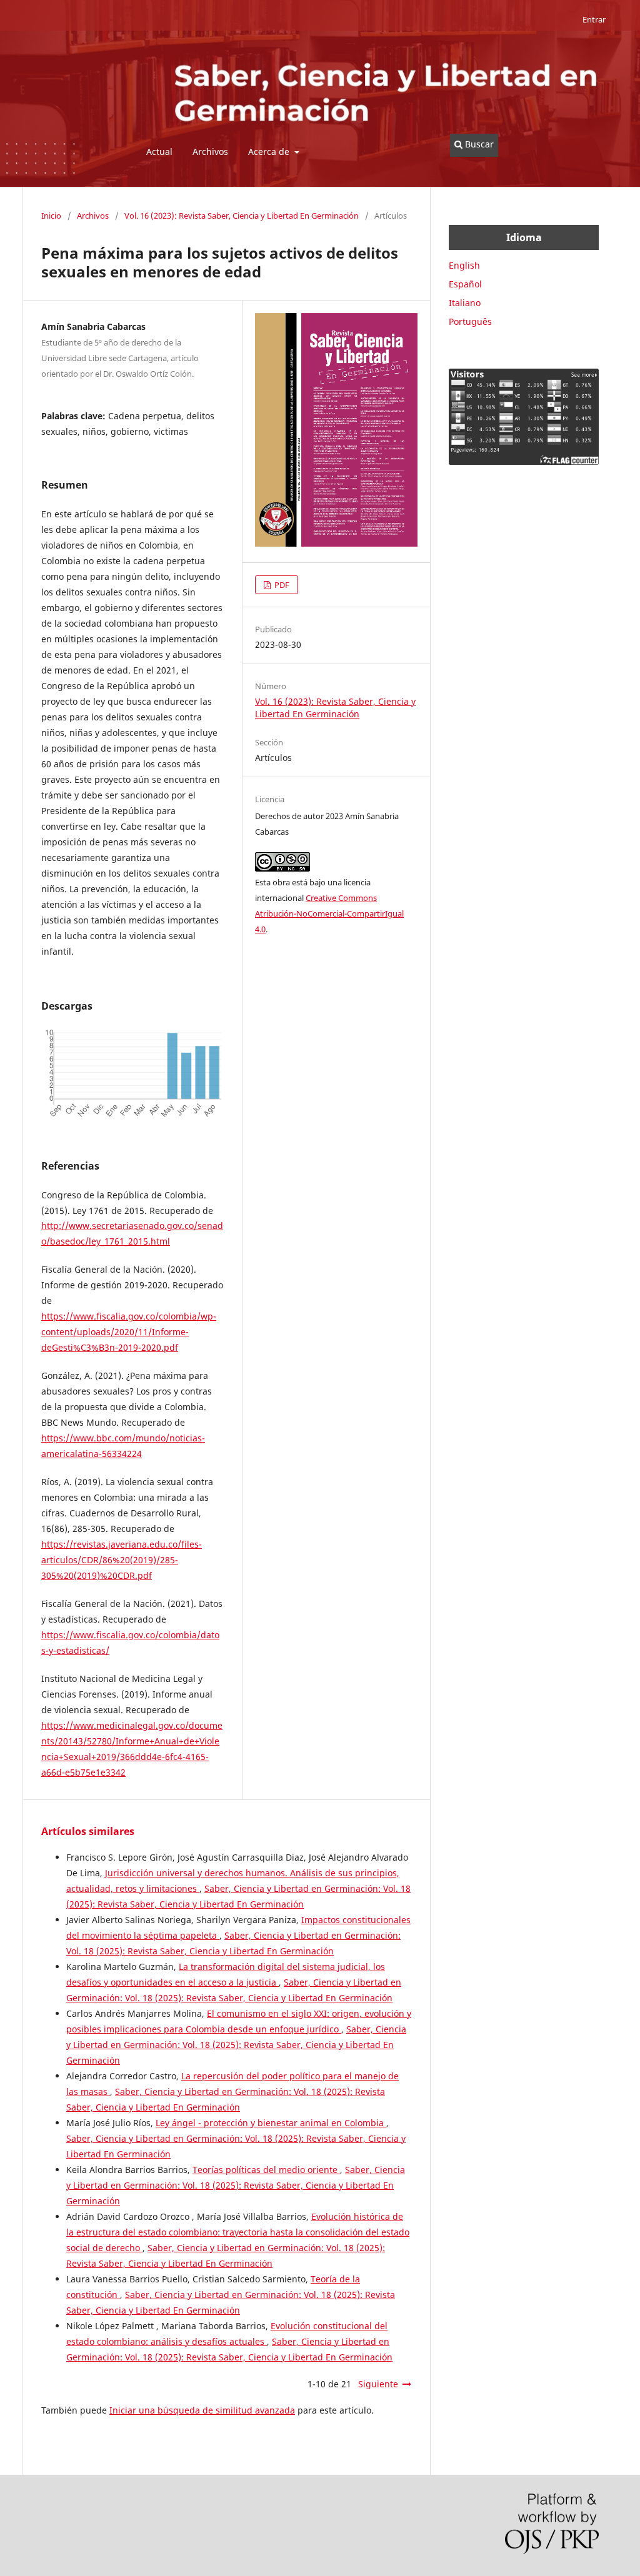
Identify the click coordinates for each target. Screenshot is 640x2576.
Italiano (465, 303)
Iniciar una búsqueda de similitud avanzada (202, 2410)
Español (465, 284)
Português (470, 321)
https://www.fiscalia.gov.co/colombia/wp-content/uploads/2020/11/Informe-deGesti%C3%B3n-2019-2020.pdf (129, 1332)
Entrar (594, 19)
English (464, 265)
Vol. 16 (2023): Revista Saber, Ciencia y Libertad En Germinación (242, 216)
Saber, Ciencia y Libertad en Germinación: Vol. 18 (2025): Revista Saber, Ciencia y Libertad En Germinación (236, 2045)
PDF (281, 585)
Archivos (210, 152)
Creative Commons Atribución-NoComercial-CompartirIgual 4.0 (329, 913)
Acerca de (270, 152)
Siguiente (378, 2384)
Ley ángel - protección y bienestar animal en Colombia (271, 2123)
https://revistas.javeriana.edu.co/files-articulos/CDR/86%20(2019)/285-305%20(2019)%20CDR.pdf (122, 1560)
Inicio (51, 216)
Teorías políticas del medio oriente (266, 2170)
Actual (159, 152)
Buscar (478, 144)
